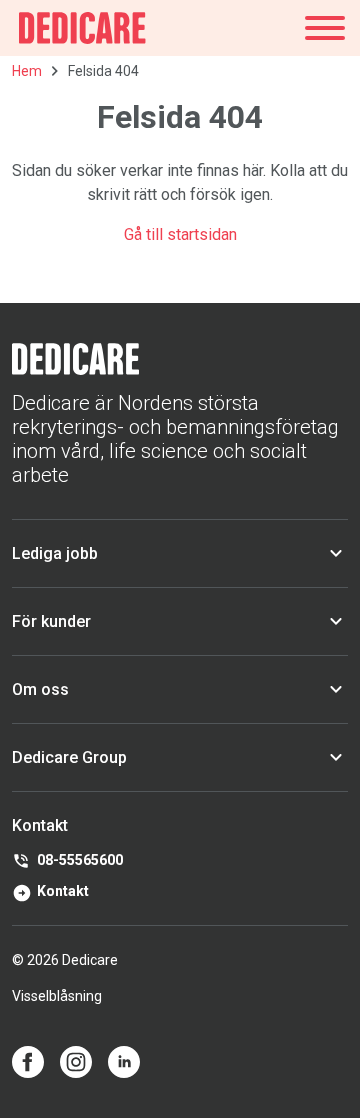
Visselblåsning (57, 996)
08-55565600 (80, 860)
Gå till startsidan (180, 234)
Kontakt (63, 891)
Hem (27, 71)
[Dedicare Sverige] (82, 28)
